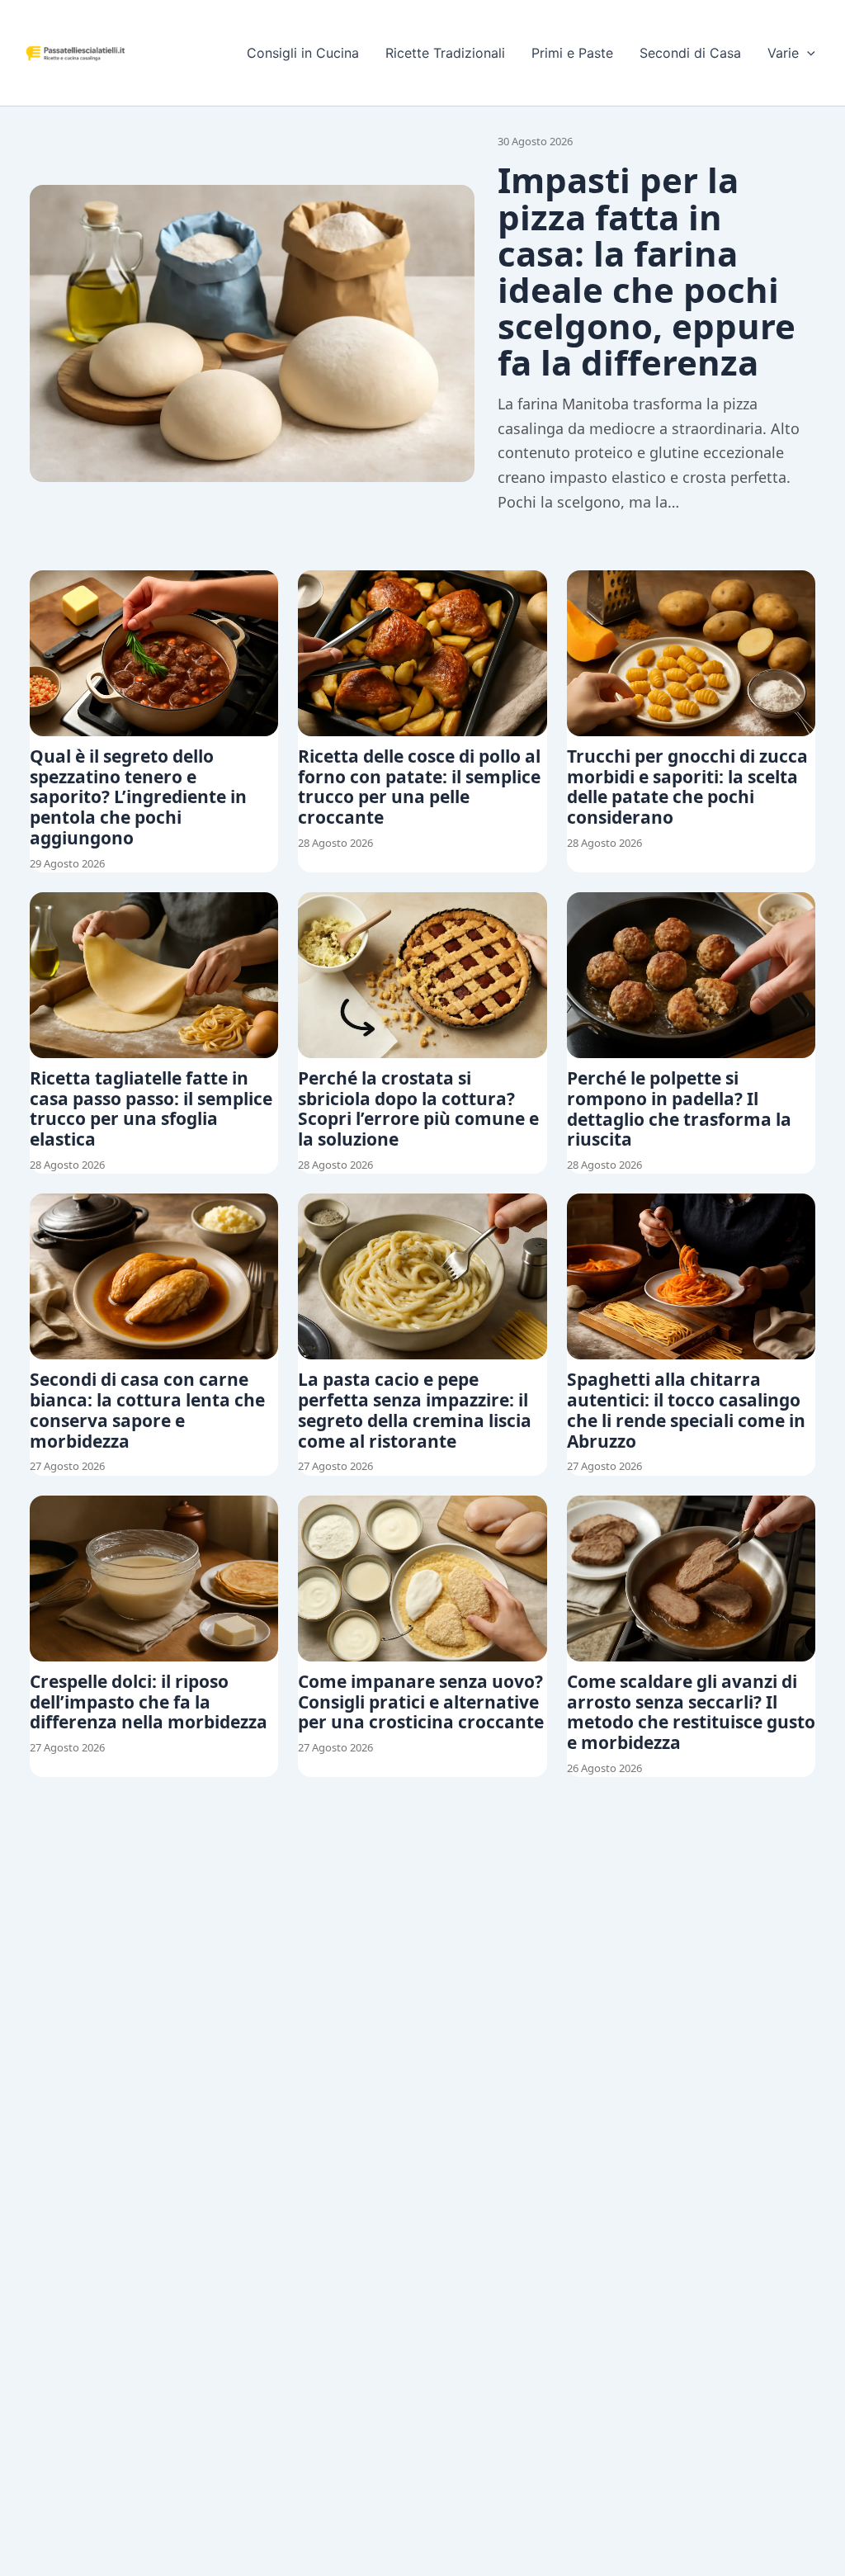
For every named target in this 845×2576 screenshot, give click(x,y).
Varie (783, 53)
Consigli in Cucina (303, 53)
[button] (807, 53)
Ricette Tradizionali (445, 53)
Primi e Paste (572, 53)
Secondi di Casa (690, 53)
